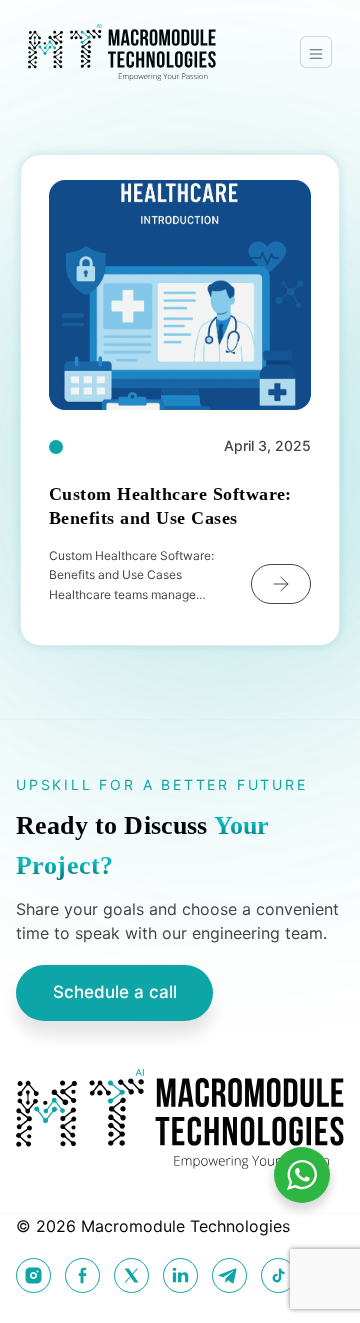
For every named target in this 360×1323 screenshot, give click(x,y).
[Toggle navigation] (316, 52)
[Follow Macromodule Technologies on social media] (33, 1275)
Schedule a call (115, 992)
